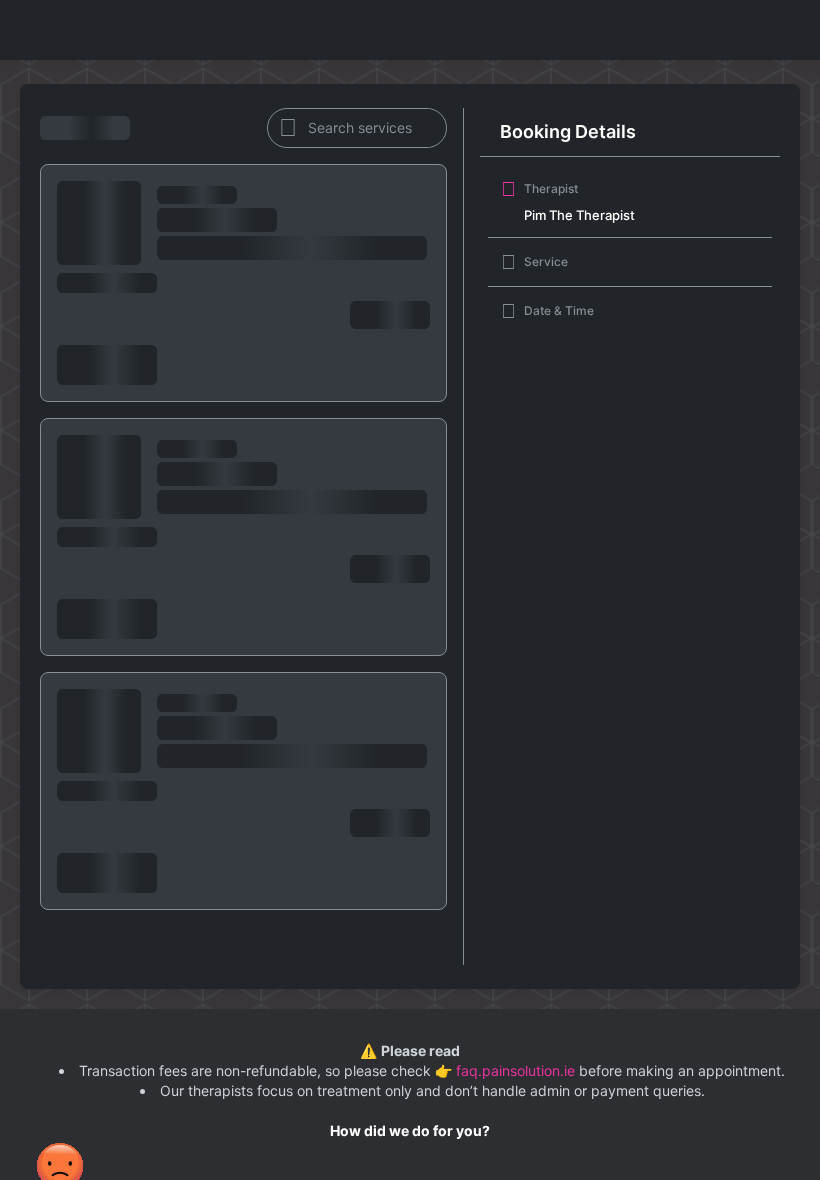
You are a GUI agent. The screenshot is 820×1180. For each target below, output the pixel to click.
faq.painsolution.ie (517, 1070)
